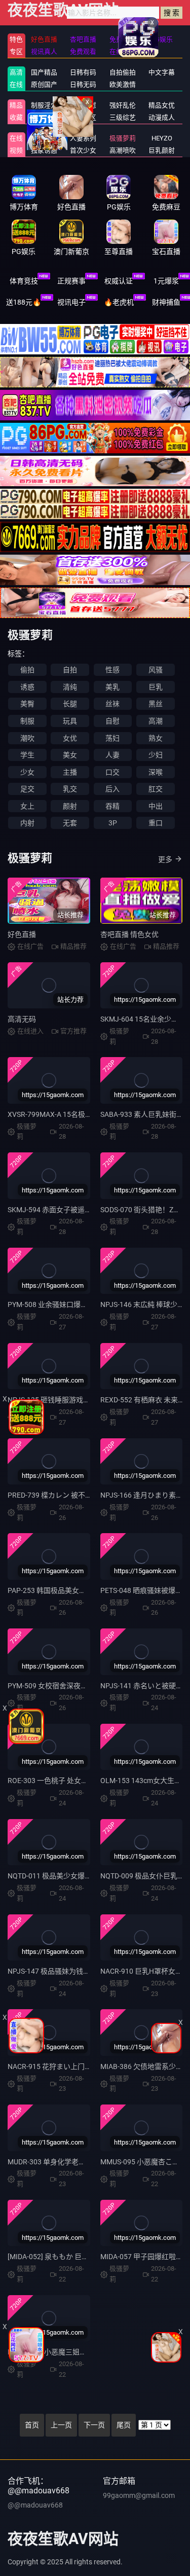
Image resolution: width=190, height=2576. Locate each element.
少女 (27, 772)
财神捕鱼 (166, 302)
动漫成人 (162, 117)
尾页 (124, 2425)
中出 (156, 806)
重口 (156, 823)
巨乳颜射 (162, 150)
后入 (112, 789)
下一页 (94, 2425)
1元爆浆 (166, 281)
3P (113, 823)
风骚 (156, 670)
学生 (27, 755)
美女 (70, 755)
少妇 (156, 755)
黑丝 (156, 704)
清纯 (70, 687)
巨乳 (156, 687)
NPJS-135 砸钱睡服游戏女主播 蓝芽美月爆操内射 (85, 1400)
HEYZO (162, 138)
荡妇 (112, 738)
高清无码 (22, 1019)
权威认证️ (119, 281)
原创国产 (44, 84)
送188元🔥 (24, 302)
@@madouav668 (35, 2505)
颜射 (70, 806)
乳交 (70, 789)
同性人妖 (44, 117)
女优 (70, 738)
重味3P (44, 138)
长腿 (70, 704)
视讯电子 (71, 302)
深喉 (156, 772)
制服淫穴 (44, 105)
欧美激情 (123, 84)
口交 (112, 772)
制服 (27, 721)
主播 (70, 772)
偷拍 (27, 670)
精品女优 (162, 105)
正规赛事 (71, 281)
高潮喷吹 (123, 150)
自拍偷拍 (123, 72)
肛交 (156, 789)
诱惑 (27, 687)
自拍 (70, 670)
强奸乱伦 (123, 105)
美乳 (112, 687)
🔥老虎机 (119, 302)
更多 (165, 859)
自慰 (112, 721)
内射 (27, 823)
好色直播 (22, 934)
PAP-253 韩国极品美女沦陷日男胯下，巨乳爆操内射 (89, 1590)
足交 (27, 789)
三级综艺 (123, 117)
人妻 (112, 755)
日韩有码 (83, 72)
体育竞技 (24, 281)
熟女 (156, 738)
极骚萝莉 (123, 138)
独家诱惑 (44, 150)
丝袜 (112, 704)
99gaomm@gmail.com (139, 2495)
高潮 (156, 721)
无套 (70, 823)
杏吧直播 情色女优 (129, 934)
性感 (112, 670)
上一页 (61, 2425)
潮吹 (27, 738)
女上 (27, 806)
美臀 (27, 704)
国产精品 (44, 72)
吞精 (112, 806)
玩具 (70, 721)
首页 (32, 2425)
